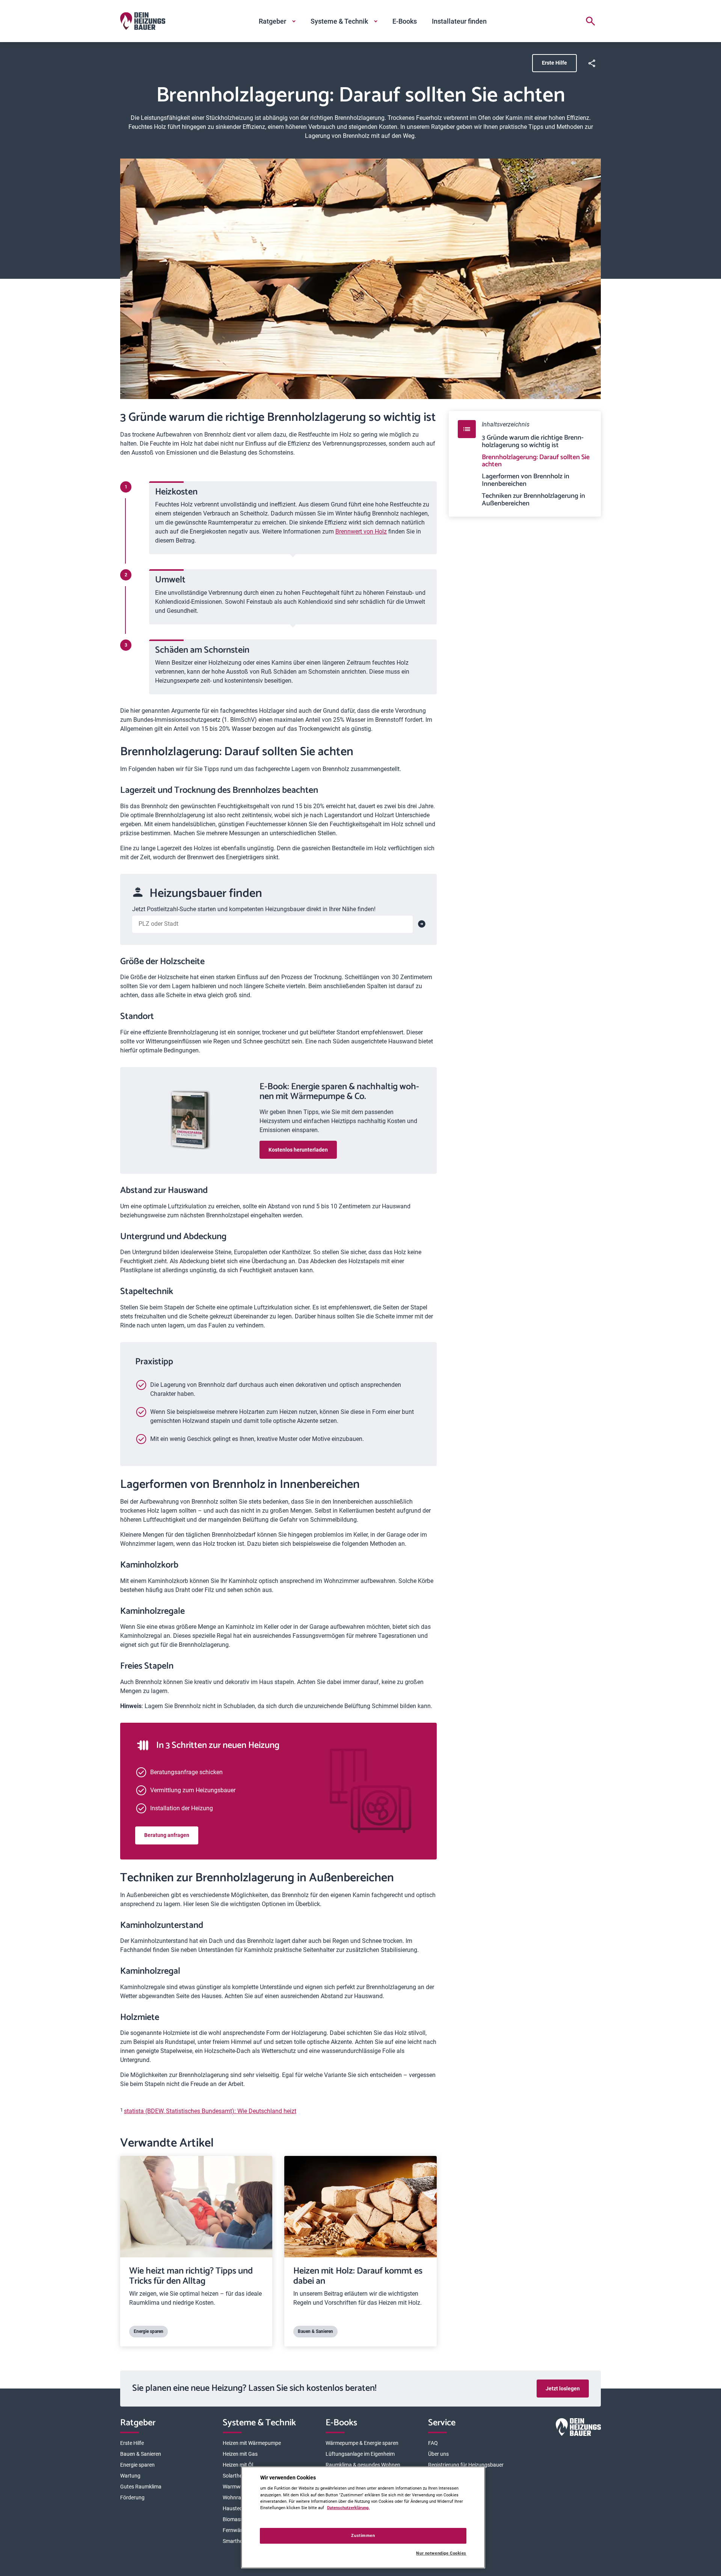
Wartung (130, 2476)
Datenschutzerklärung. (348, 2508)
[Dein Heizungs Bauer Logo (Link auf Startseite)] (143, 21)
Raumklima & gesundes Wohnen (363, 2465)
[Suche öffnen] (590, 21)
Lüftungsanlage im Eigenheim (360, 2454)
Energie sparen (137, 2465)
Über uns (438, 2454)
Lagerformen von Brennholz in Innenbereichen (526, 481)
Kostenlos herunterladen (298, 1150)
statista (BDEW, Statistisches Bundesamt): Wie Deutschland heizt (210, 2111)
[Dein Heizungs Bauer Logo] (578, 2429)
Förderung (132, 2497)
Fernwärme (236, 2530)
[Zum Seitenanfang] (592, 2358)
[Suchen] (422, 924)
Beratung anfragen (167, 1835)
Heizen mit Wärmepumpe (252, 2443)
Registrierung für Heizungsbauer (466, 2465)
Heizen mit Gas (240, 2454)
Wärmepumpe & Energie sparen (362, 2443)
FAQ (433, 2443)
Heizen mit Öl (238, 2465)
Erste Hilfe (554, 63)
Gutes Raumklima (141, 2487)
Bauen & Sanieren (141, 2454)
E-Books (405, 21)
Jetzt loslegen (563, 2389)
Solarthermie (238, 2476)
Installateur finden (459, 21)
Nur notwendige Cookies (441, 2553)
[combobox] (272, 924)
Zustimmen (363, 2535)
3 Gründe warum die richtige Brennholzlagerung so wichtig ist (533, 442)
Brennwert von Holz (361, 531)
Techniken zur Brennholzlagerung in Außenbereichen (533, 500)
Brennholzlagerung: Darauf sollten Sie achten (536, 461)
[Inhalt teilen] (592, 63)
